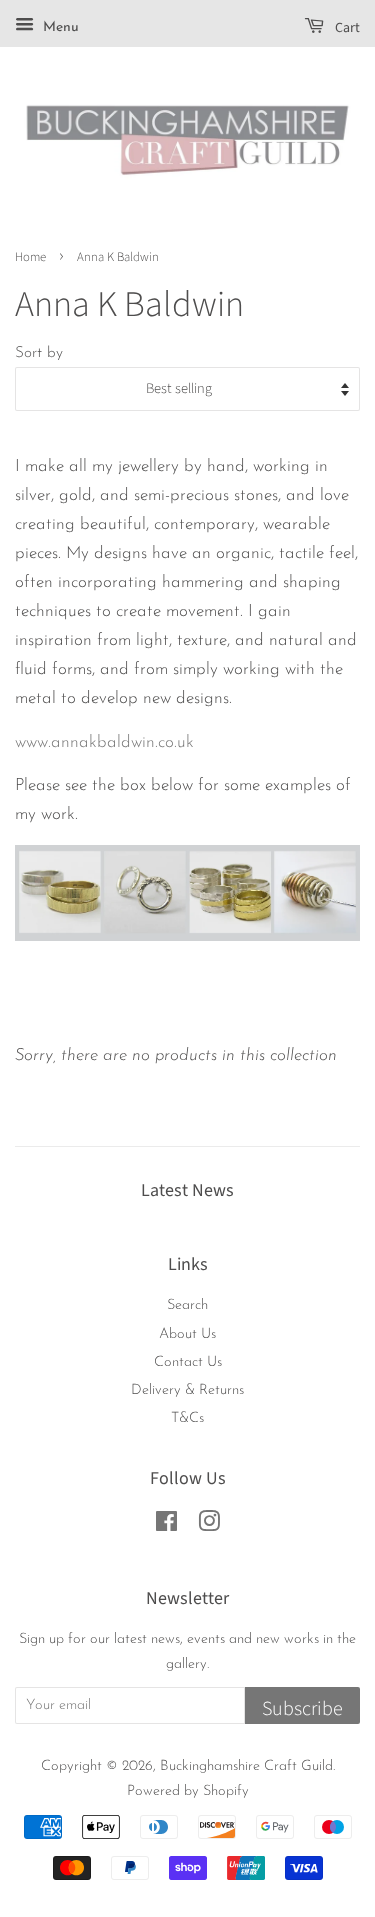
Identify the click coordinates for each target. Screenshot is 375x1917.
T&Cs (187, 1418)
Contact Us (188, 1362)
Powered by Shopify (188, 1791)
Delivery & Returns (187, 1390)
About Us (187, 1334)
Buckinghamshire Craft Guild (246, 1766)
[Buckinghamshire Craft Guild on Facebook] (166, 1526)
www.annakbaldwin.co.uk (104, 742)
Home (30, 257)
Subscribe (302, 1709)
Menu (59, 27)
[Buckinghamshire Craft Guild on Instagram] (209, 1526)
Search (187, 1305)
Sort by (39, 353)
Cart (346, 28)
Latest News (187, 1190)
